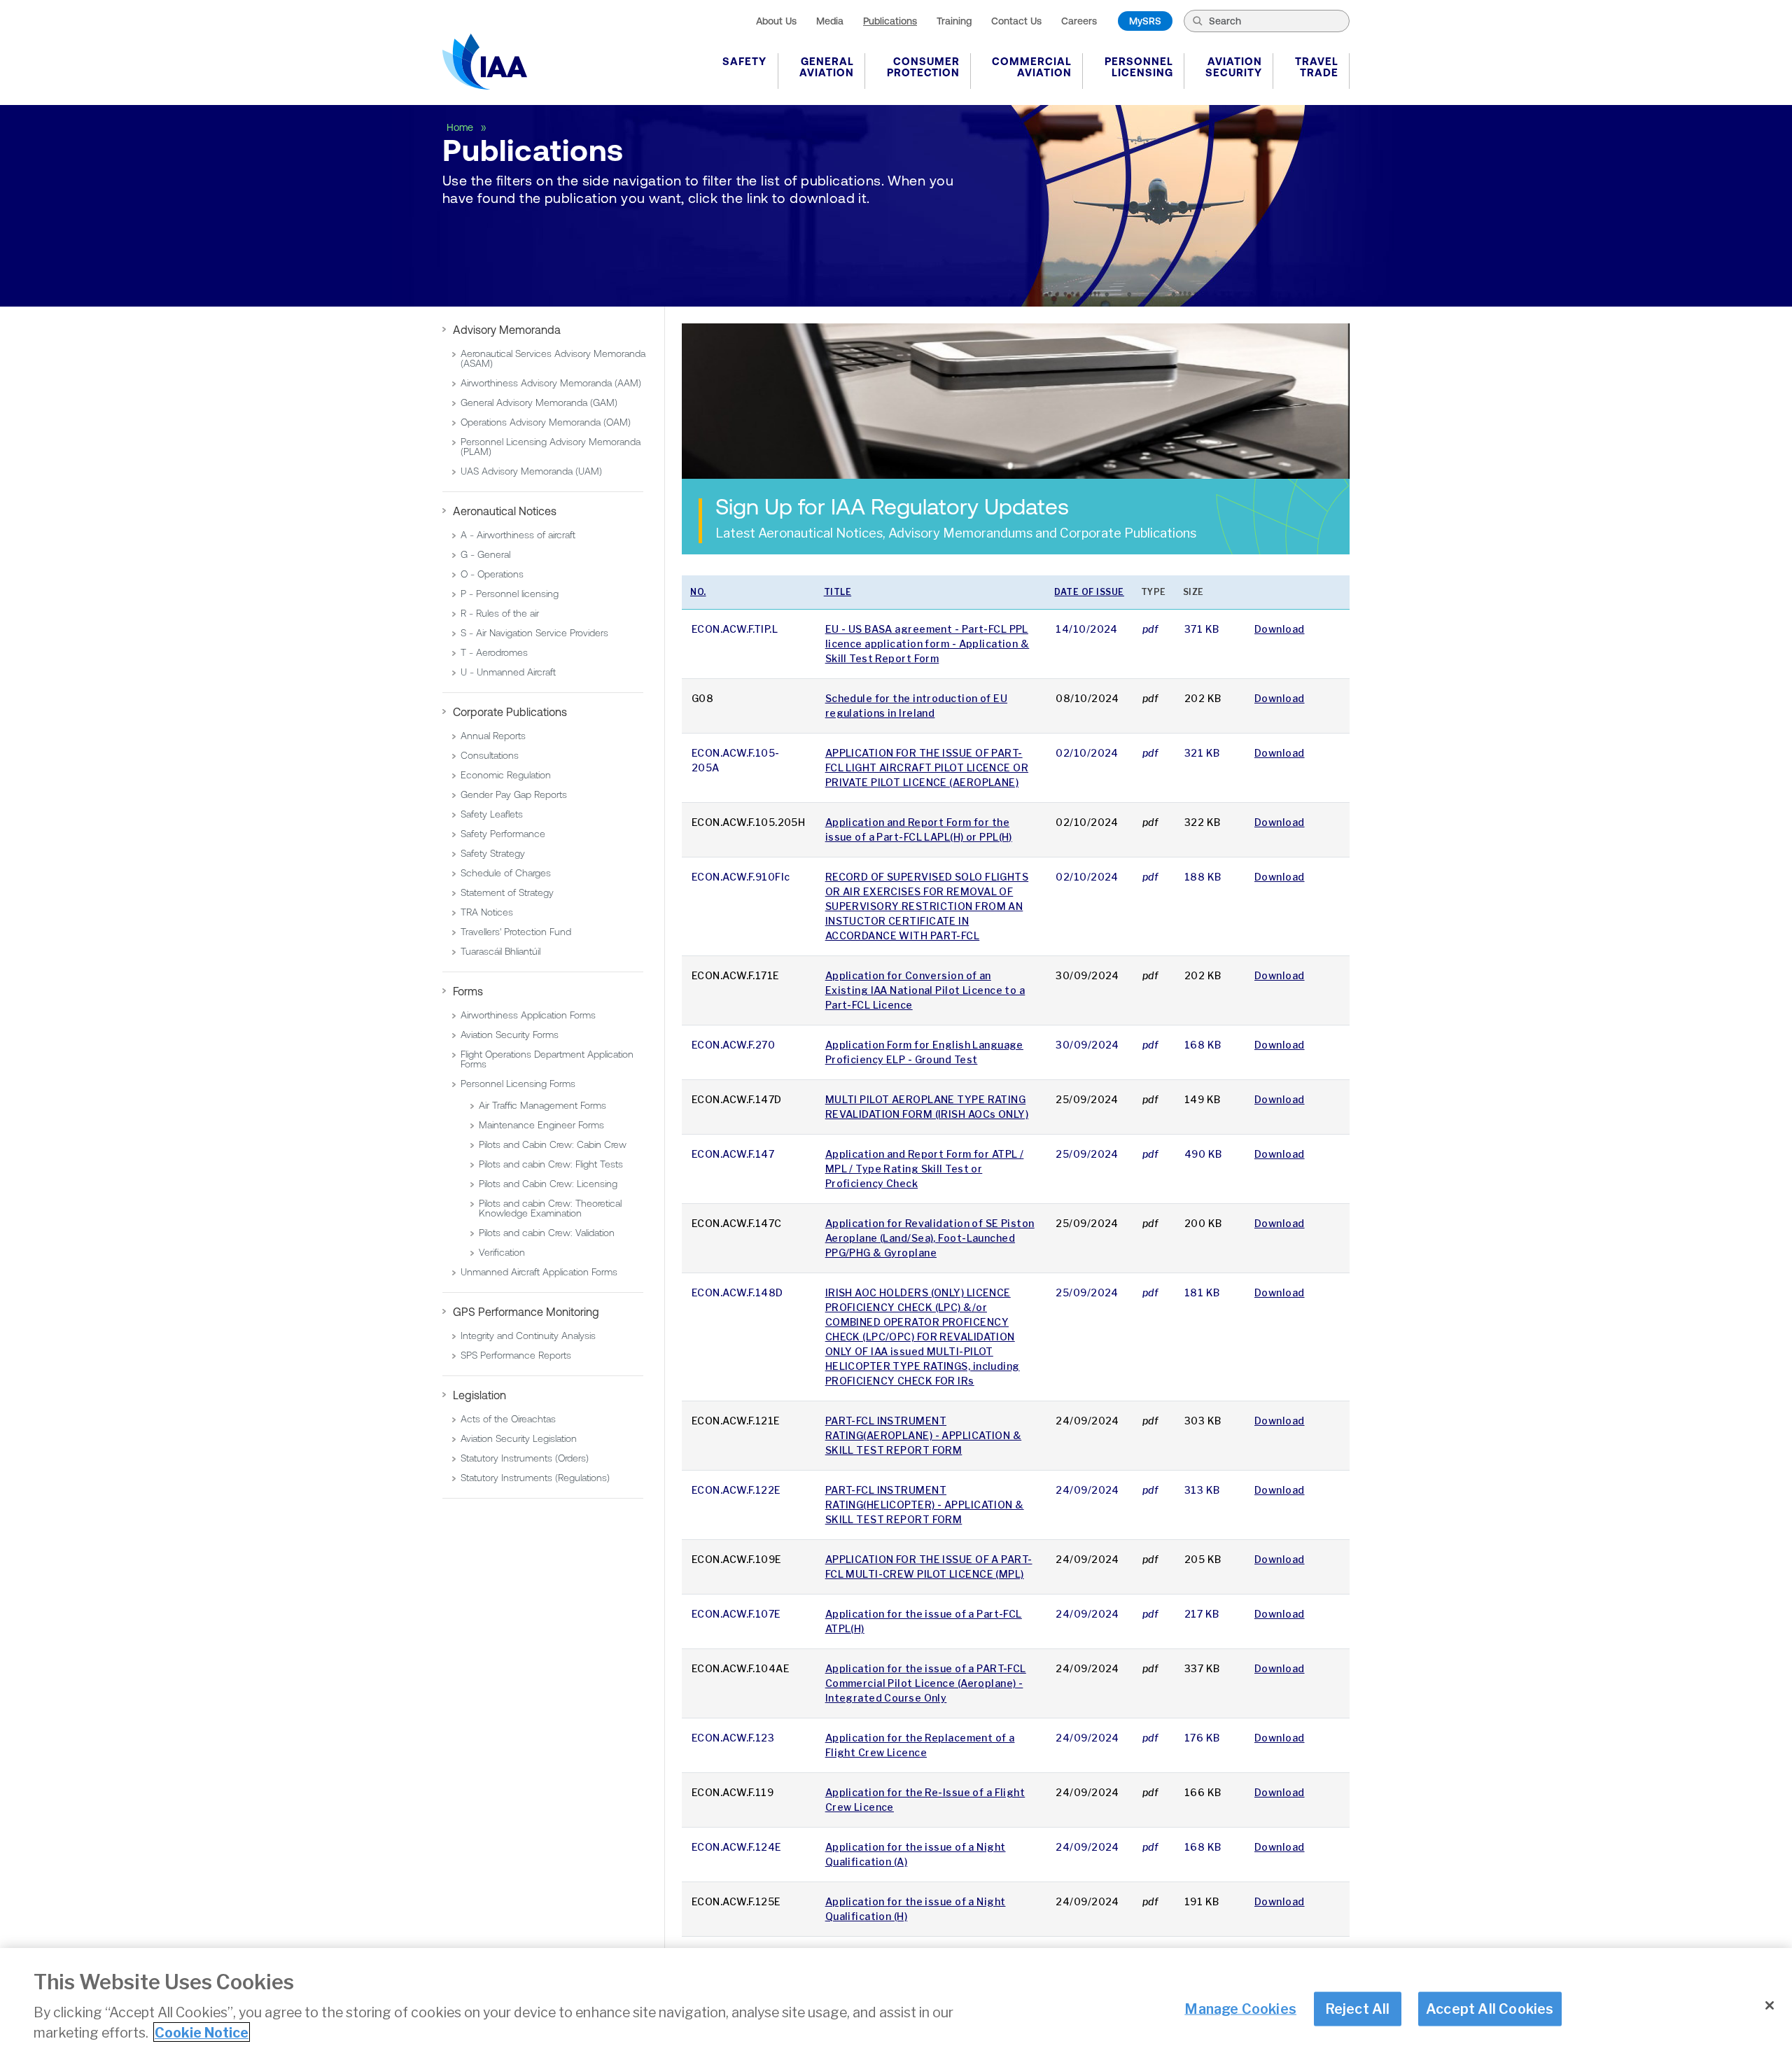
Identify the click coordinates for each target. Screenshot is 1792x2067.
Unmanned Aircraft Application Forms (539, 1272)
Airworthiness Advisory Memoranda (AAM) (551, 383)
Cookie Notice (202, 2032)
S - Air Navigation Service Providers (534, 633)
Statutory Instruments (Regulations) (535, 1478)
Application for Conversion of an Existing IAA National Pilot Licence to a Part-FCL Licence (925, 990)
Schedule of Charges (506, 873)
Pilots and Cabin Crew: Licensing (548, 1184)
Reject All (1358, 2008)
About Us (776, 21)
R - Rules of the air (500, 613)
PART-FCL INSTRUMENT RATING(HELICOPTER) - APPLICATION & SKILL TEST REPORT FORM (925, 1505)
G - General (485, 554)
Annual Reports (493, 736)
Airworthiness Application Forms (528, 1015)
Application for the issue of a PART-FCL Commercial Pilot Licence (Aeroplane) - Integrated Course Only (926, 1683)
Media (830, 21)
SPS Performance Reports (516, 1355)
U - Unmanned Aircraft (508, 672)
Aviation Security (1234, 67)
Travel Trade (1317, 67)
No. (698, 592)
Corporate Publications (510, 712)
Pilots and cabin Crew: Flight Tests (551, 1164)
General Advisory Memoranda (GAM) (539, 402)
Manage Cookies (1240, 2008)
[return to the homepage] (485, 62)
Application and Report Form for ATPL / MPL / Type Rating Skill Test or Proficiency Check (925, 1169)
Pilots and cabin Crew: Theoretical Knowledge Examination (550, 1208)
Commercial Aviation (1032, 67)
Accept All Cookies (1490, 2008)
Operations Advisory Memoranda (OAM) (546, 422)
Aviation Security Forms (510, 1035)
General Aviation (827, 67)
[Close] (1770, 2005)
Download (1280, 629)
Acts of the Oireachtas (508, 1419)
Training (954, 21)
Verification (502, 1252)
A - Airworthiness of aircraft (518, 535)
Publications (890, 21)
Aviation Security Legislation (519, 1438)
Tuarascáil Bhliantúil (500, 951)
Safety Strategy (493, 853)
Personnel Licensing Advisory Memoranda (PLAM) (551, 447)
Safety (744, 61)
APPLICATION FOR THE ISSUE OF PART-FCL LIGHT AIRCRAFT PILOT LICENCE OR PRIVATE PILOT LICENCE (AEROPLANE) (927, 768)
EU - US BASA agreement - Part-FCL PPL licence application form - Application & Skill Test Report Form (927, 644)
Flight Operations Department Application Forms (547, 1059)
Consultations (490, 755)
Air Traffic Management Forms (542, 1105)
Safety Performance (503, 834)
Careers (1079, 21)
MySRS (1145, 21)
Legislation (479, 1395)
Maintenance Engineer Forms (541, 1125)
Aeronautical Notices (505, 511)
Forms (468, 991)
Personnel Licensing (1139, 67)
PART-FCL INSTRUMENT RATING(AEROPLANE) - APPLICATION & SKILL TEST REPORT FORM (924, 1435)
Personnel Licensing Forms (518, 1084)
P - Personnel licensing (510, 594)
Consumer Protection (923, 67)
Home (461, 127)
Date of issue (1089, 592)
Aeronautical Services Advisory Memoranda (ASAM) (553, 358)
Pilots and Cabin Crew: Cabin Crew (553, 1144)
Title (838, 592)
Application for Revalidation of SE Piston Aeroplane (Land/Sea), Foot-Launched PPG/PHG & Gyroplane (930, 1238)
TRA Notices (487, 912)
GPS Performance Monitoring (526, 1312)
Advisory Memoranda (507, 330)
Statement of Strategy (507, 892)
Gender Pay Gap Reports (514, 794)
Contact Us (1016, 21)
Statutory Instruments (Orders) (525, 1458)
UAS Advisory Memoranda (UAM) (531, 471)
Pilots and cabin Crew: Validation (547, 1233)
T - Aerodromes (494, 652)
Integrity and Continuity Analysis (528, 1336)
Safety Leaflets (492, 814)
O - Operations (492, 574)
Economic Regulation (506, 775)
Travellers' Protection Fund (516, 932)
